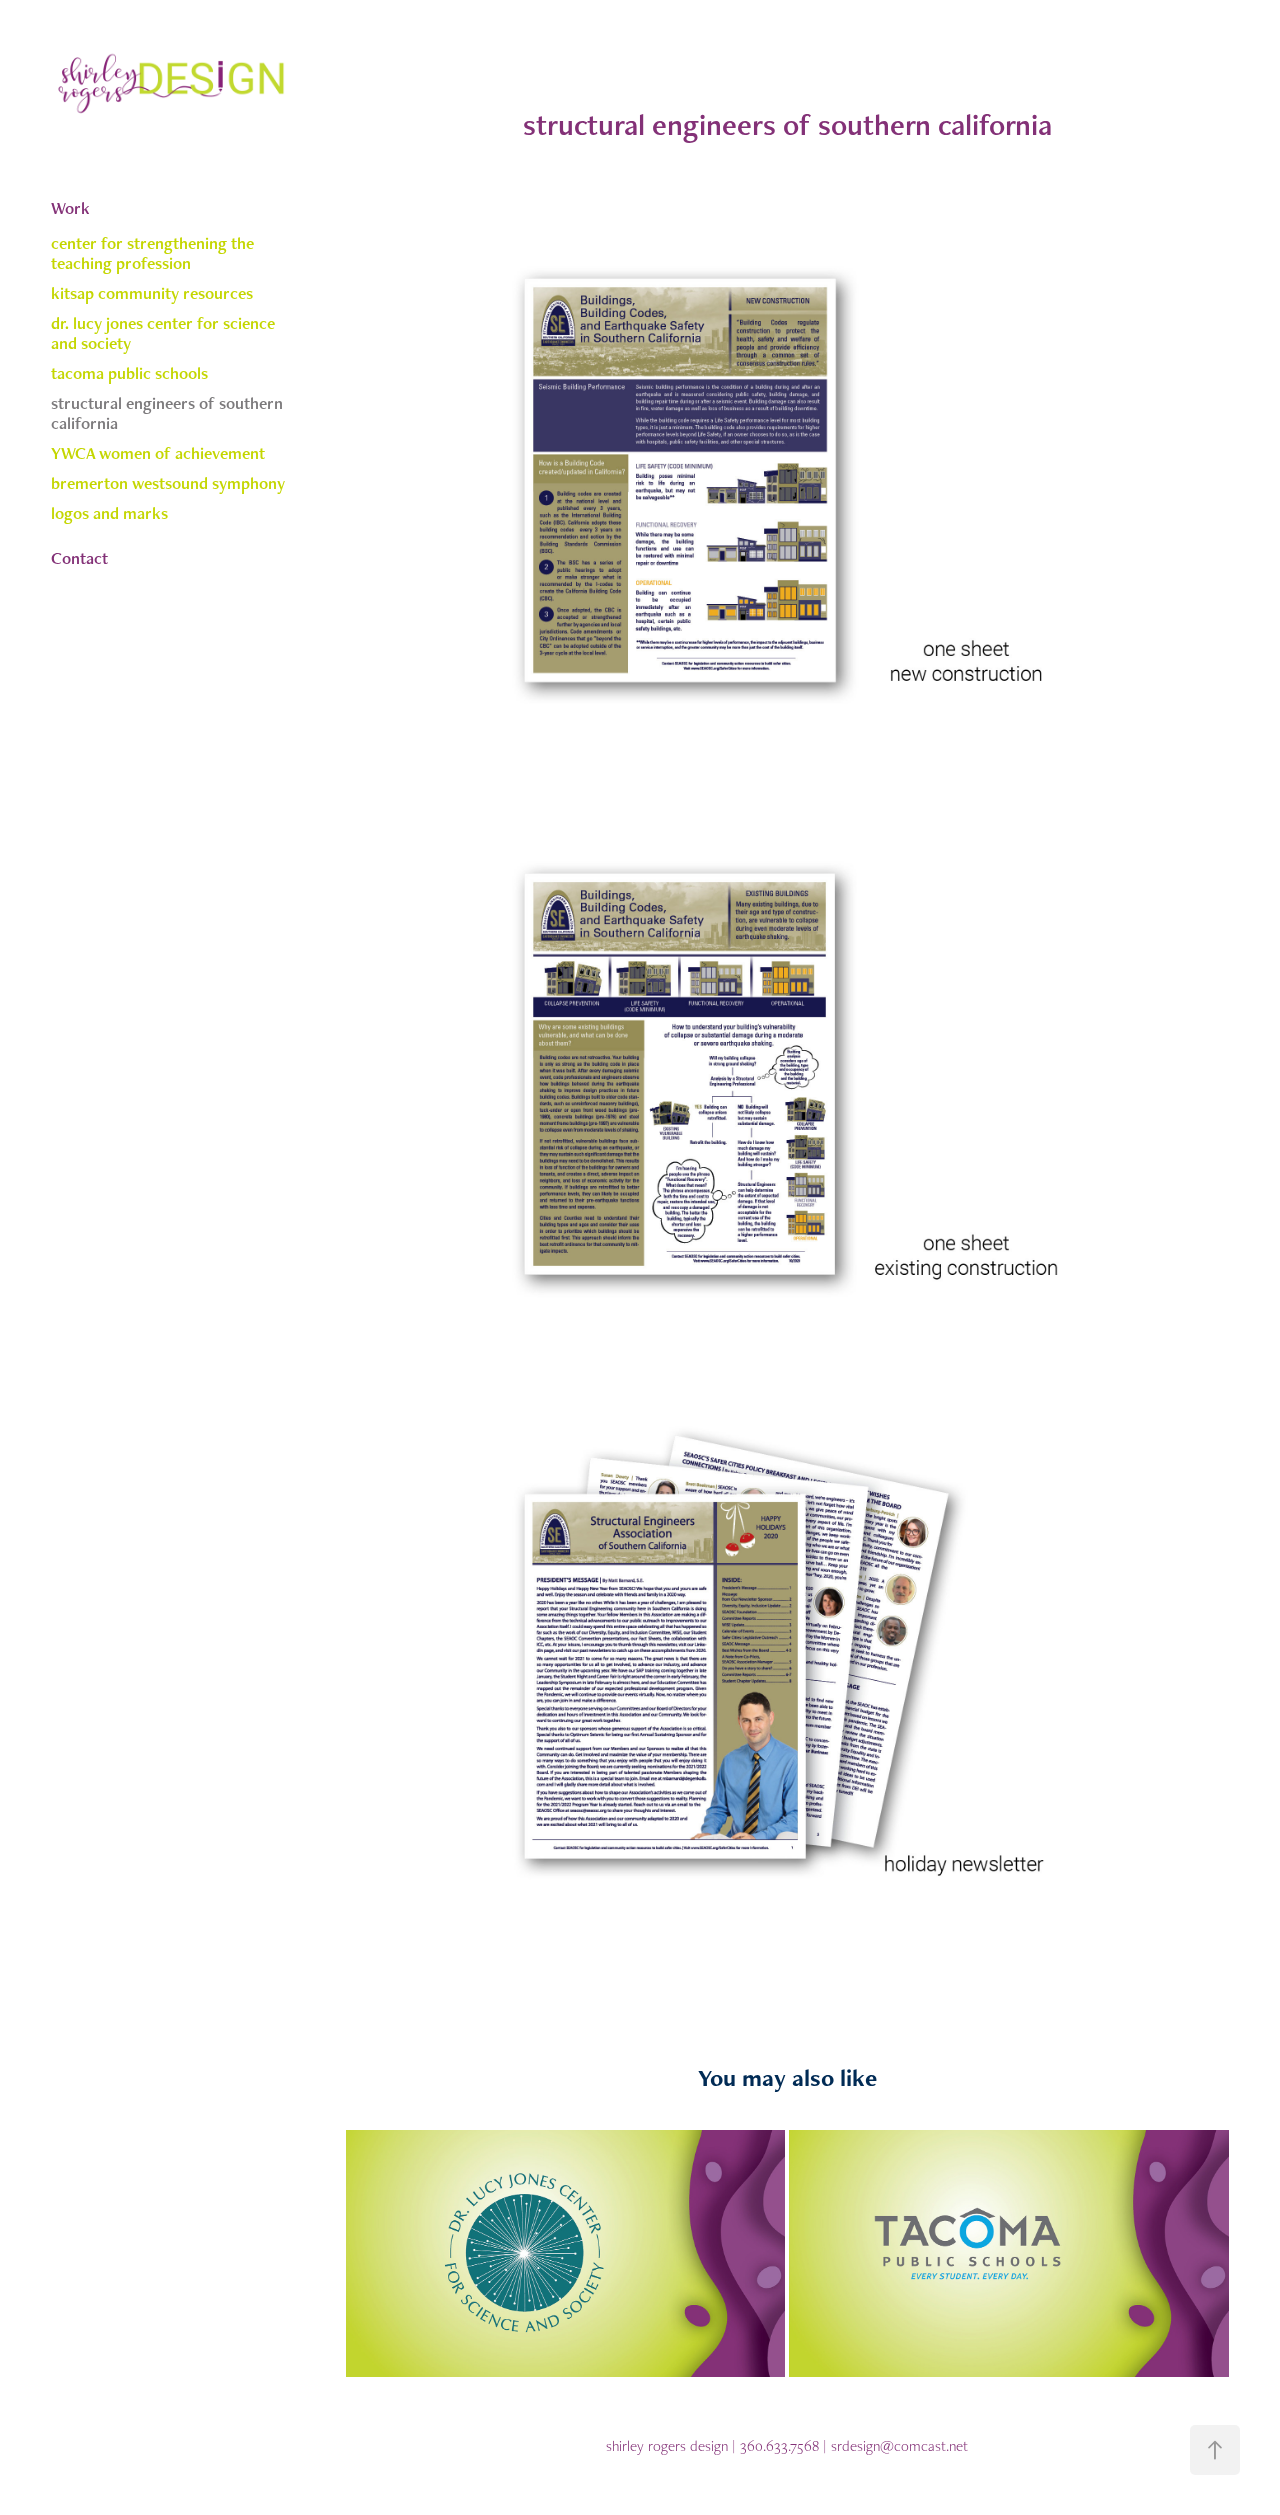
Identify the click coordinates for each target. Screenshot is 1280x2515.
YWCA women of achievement (158, 453)
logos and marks (109, 513)
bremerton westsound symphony (168, 483)
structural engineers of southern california (167, 413)
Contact (79, 558)
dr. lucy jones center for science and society (163, 333)
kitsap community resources (152, 293)
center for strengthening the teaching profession (152, 253)
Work (70, 208)
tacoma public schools (129, 373)
